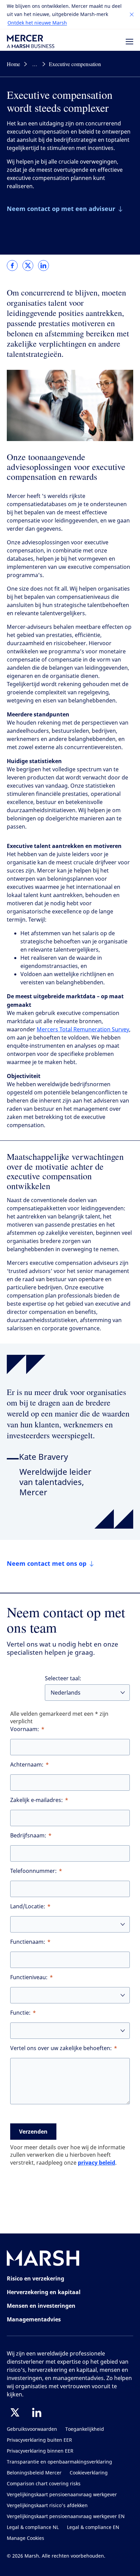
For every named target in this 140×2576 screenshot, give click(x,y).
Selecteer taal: (63, 1678)
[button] (132, 15)
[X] (15, 2412)
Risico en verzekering (36, 2278)
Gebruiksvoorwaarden (32, 2429)
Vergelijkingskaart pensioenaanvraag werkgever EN (66, 2517)
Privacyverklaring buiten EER (39, 2440)
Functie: (20, 2013)
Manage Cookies (25, 2538)
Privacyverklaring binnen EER (40, 2451)
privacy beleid (97, 2163)
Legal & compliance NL (33, 2527)
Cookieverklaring (89, 2473)
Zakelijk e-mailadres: (37, 1800)
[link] (12, 266)
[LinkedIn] (37, 2412)
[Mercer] (31, 41)
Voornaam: (25, 1729)
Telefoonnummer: (33, 1871)
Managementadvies (34, 2319)
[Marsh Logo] (43, 2260)
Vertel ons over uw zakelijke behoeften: (61, 2048)
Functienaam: (28, 1942)
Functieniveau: (29, 1977)
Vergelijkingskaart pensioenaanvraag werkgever (62, 2495)
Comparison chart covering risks (44, 2484)
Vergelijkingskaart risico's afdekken (47, 2506)
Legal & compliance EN (93, 2527)
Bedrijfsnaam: (28, 1836)
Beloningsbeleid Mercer (34, 2473)
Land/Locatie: (28, 1906)
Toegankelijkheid (85, 2429)
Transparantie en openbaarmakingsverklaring (59, 2462)
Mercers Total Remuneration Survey (83, 1029)
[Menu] (129, 42)
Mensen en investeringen (41, 2306)
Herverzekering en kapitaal (44, 2292)
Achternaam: (27, 1765)
